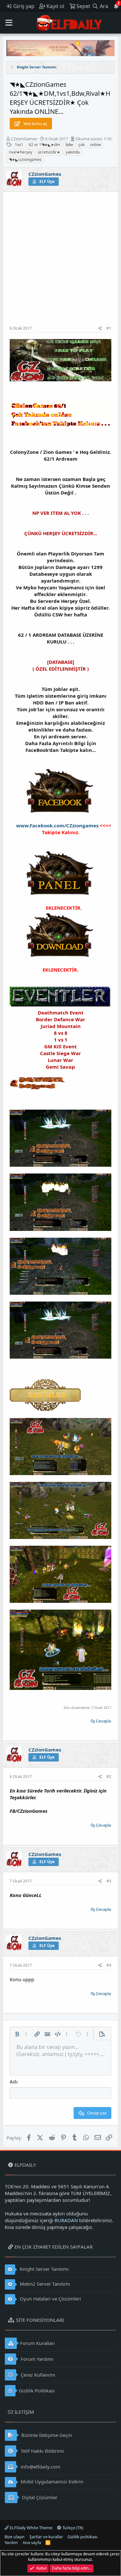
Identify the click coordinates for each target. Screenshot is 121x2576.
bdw (69, 145)
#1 (109, 328)
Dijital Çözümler (39, 2497)
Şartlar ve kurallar (46, 2537)
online (96, 145)
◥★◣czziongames (25, 160)
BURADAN (66, 2220)
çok (81, 145)
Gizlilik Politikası (37, 2391)
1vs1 (19, 145)
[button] (9, 23)
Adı (13, 2082)
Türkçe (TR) (72, 2528)
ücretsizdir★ (49, 152)
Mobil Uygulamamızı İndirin (51, 2481)
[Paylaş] (100, 329)
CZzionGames (24, 139)
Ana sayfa (32, 2542)
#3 (109, 1881)
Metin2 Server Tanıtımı (44, 2284)
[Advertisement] (60, 262)
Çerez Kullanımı (37, 2375)
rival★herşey (20, 152)
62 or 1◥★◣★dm (44, 145)
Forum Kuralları (37, 2343)
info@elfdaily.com (40, 2467)
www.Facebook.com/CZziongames (57, 825)
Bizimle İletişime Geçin (46, 2435)
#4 (109, 1965)
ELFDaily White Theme (30, 2528)
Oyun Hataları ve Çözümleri (50, 2299)
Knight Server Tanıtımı (44, 2269)
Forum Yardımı (36, 2359)
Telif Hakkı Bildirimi (42, 2451)
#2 (109, 1777)
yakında (73, 152)
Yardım (11, 2542)
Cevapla (103, 1721)
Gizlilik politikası (82, 2537)
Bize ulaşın (15, 2537)
